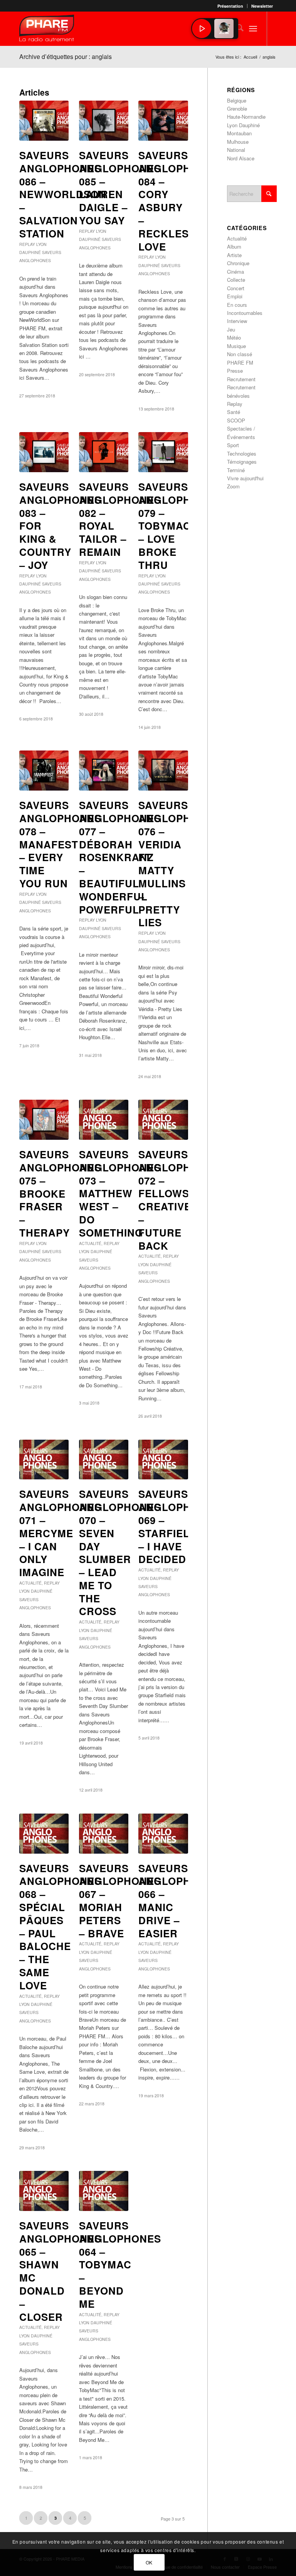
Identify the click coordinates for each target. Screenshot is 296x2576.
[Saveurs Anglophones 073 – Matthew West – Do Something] (104, 1120)
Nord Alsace (241, 158)
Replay (27, 244)
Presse (235, 371)
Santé (234, 412)
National (236, 150)
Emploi (235, 296)
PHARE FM (240, 363)
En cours (237, 305)
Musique (236, 346)
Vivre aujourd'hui (245, 478)
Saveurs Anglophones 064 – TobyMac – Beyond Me (120, 2265)
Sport (233, 445)
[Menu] (253, 29)
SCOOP (236, 420)
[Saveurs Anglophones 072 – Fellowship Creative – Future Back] (163, 1120)
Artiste (234, 255)
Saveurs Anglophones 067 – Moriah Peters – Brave (120, 1901)
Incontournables (245, 313)
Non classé (240, 354)
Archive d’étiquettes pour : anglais (66, 56)
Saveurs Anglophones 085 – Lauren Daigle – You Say (120, 188)
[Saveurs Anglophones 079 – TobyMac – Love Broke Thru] (163, 452)
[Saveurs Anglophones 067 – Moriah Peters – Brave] (104, 1834)
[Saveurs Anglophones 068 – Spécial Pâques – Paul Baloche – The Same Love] (44, 1834)
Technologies (242, 453)
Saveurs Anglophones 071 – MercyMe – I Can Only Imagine (60, 1533)
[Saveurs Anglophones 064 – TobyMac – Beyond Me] (104, 2191)
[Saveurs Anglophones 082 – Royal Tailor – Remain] (104, 452)
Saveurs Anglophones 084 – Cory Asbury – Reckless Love (179, 201)
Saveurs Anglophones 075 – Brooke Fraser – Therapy (60, 1193)
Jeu (231, 329)
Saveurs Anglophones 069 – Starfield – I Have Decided (179, 1526)
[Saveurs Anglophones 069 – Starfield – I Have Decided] (163, 1460)
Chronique (238, 263)
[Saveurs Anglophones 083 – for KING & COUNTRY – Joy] (44, 452)
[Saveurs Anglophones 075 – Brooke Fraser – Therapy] (44, 1120)
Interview (237, 321)
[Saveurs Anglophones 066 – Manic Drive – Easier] (163, 1834)
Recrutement (241, 379)
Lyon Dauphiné (96, 1251)
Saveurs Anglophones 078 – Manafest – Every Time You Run (60, 844)
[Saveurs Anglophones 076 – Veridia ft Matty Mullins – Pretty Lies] (163, 771)
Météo (234, 337)
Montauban (239, 133)
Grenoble (237, 109)
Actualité (90, 1243)
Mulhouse (238, 142)
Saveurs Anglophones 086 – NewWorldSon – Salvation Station (63, 194)
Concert (236, 288)
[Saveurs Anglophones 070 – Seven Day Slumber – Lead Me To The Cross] (104, 1460)
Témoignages (242, 462)
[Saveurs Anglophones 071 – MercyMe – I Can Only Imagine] (44, 1460)
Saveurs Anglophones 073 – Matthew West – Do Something (120, 1193)
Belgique (237, 100)
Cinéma (235, 272)
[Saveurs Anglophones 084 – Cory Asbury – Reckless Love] (163, 121)
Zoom (233, 486)
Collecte (236, 280)
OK (149, 2562)
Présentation (230, 6)
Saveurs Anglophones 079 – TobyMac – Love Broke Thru (179, 526)
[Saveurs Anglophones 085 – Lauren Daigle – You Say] (104, 121)
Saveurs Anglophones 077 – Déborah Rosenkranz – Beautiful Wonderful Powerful (120, 857)
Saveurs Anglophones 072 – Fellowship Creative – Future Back (179, 1200)
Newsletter (262, 6)
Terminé (236, 470)
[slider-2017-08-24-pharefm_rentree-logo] (47, 30)
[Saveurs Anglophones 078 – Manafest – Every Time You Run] (44, 771)
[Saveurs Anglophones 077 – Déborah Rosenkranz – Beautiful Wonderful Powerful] (104, 771)
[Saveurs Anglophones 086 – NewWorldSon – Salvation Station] (44, 121)
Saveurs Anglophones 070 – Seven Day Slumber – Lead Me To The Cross (120, 1552)
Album (234, 246)
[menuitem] (230, 6)
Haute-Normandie (246, 117)
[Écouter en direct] (202, 29)
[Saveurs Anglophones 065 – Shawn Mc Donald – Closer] (44, 2191)
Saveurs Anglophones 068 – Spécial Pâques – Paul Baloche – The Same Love (60, 1927)
